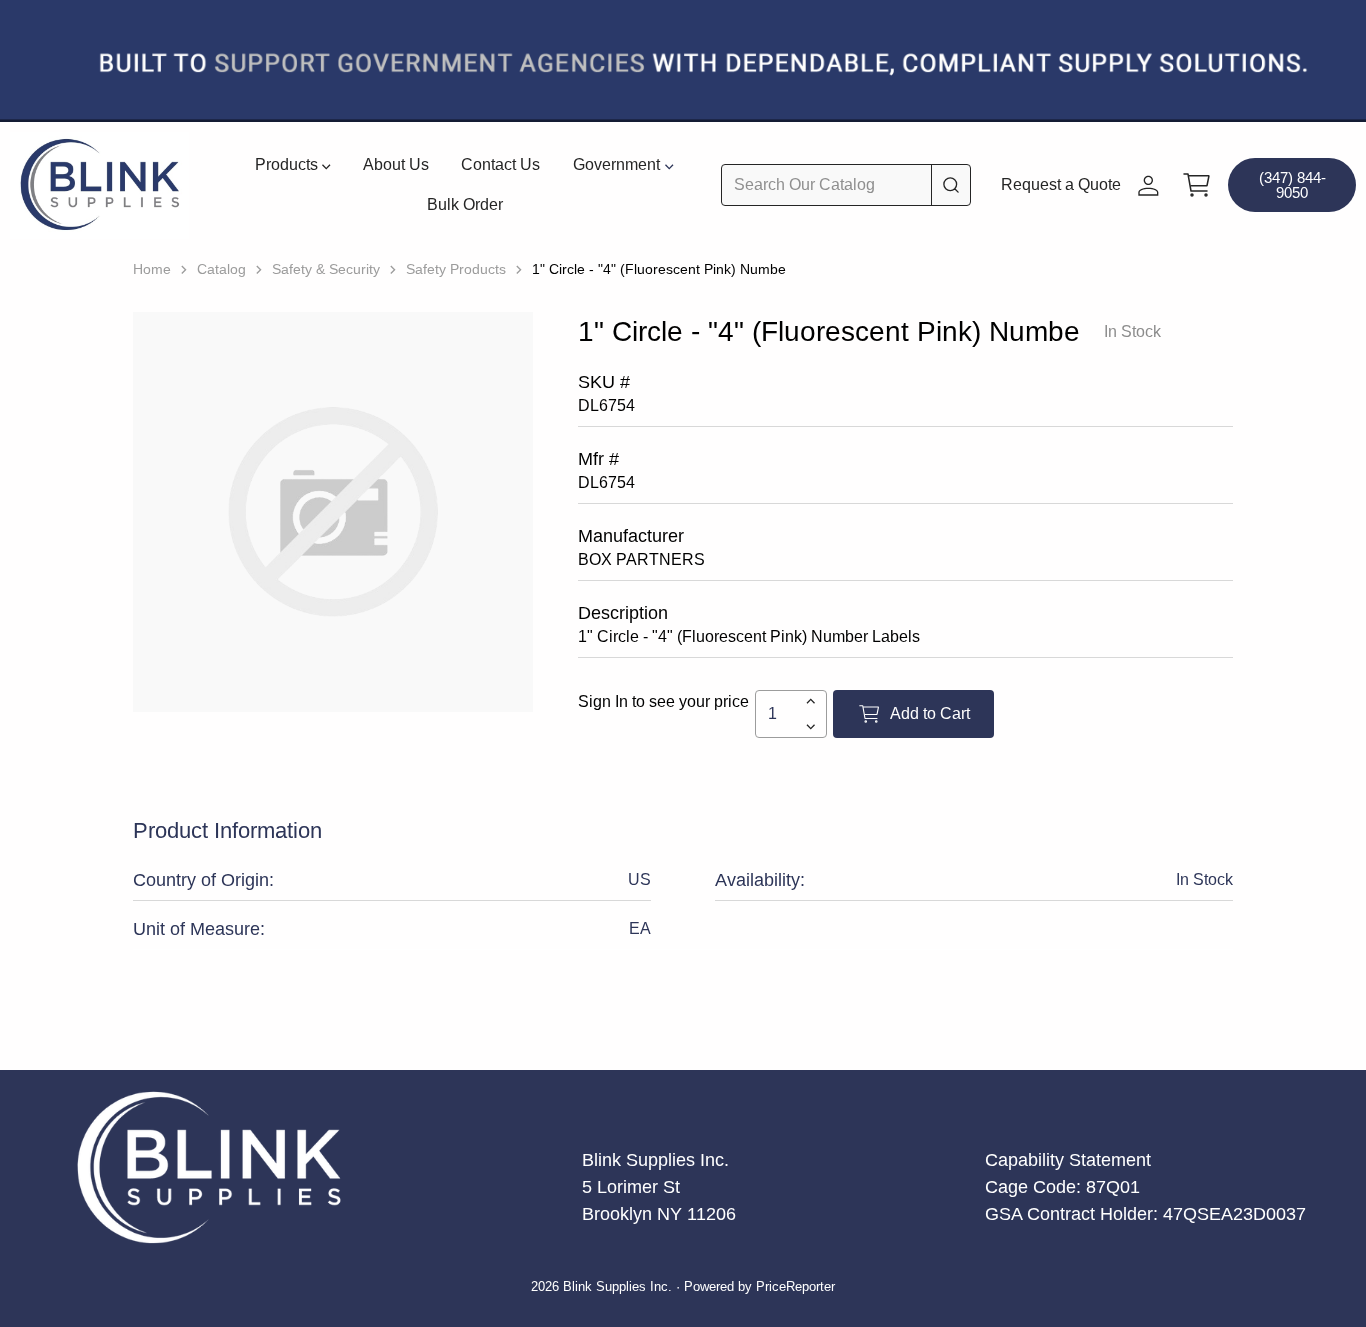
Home (152, 269)
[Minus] (810, 727)
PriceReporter (795, 1287)
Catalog (221, 269)
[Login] (1148, 185)
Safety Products (456, 269)
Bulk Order (465, 204)
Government (616, 164)
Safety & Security (326, 269)
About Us (396, 164)
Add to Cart (930, 713)
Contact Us (500, 164)
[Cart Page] (1197, 185)
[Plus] (810, 701)
